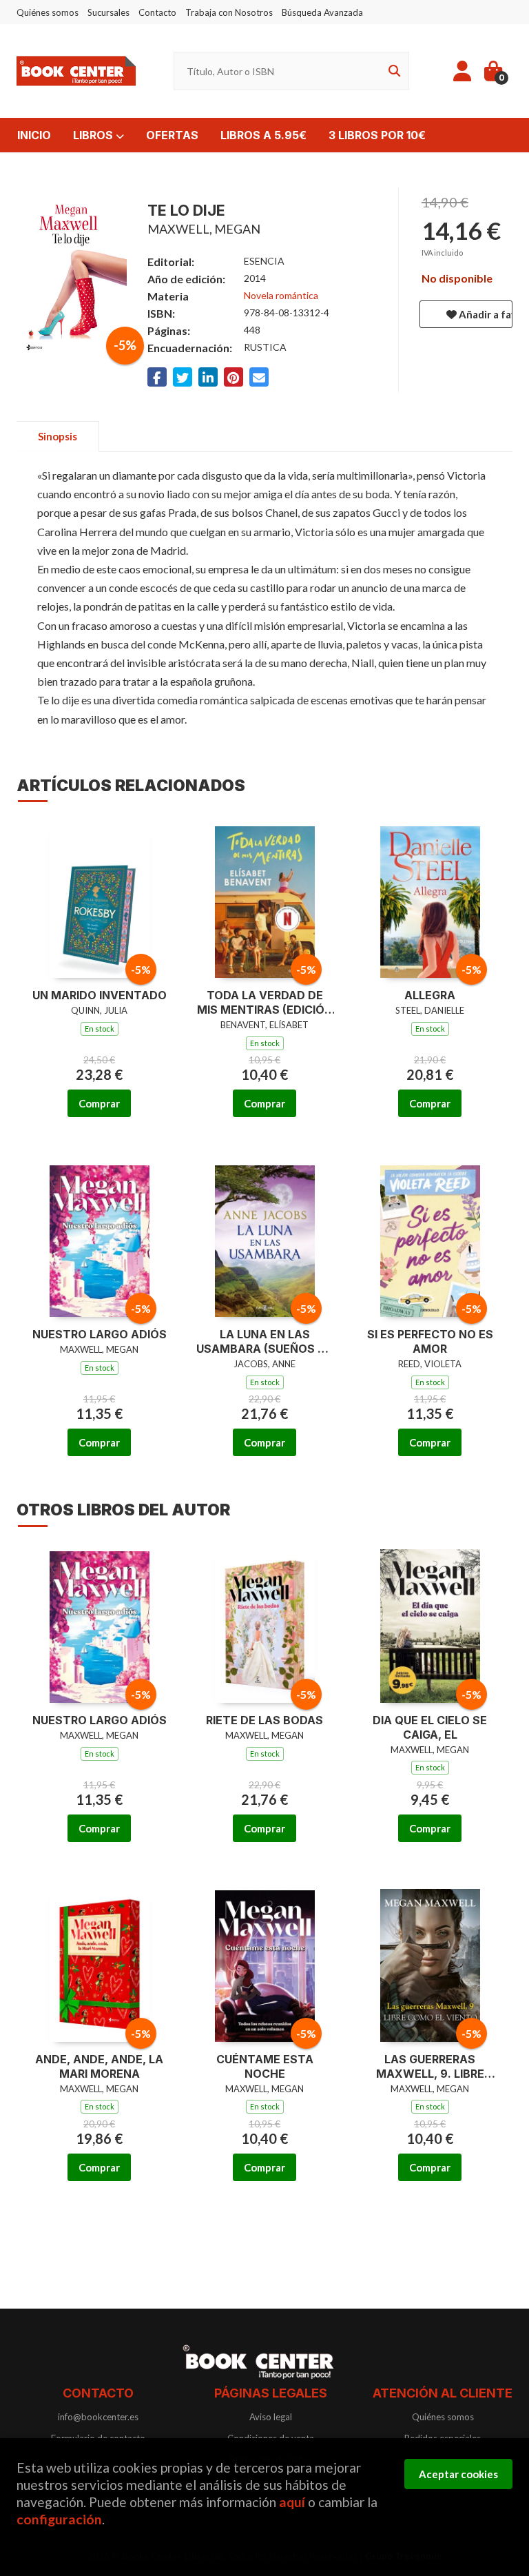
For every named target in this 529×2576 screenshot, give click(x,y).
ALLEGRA (430, 995)
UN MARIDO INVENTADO (100, 995)
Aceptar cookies (458, 2474)
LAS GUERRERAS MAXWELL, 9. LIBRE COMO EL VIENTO (430, 2067)
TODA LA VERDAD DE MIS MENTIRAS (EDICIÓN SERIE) (265, 1003)
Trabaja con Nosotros (229, 12)
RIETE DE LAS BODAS (264, 1720)
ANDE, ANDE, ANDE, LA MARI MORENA (99, 2066)
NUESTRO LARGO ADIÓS (100, 1334)
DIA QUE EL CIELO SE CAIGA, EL (430, 1727)
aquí (292, 2502)
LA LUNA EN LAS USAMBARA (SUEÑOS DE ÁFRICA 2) (264, 1342)
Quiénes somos (48, 12)
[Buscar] (392, 71)
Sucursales (108, 12)
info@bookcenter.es (98, 2417)
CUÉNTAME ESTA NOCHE (265, 2066)
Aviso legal (271, 2417)
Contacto (157, 12)
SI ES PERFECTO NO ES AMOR (430, 1341)
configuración (59, 2519)
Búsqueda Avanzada (322, 12)
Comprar (99, 1103)
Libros (94, 135)
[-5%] (100, 899)
